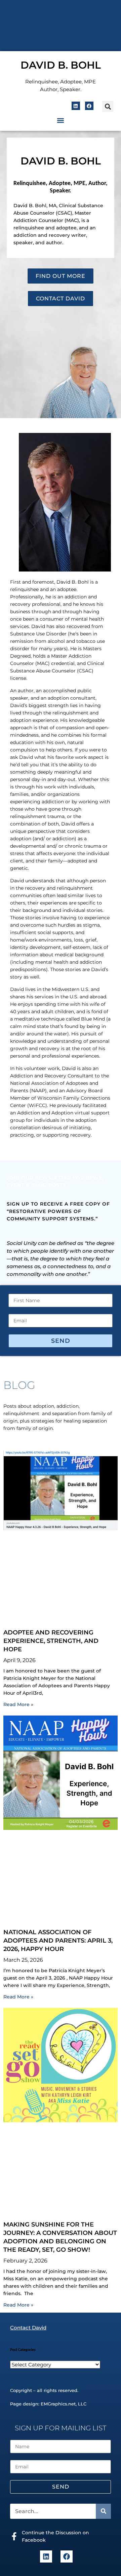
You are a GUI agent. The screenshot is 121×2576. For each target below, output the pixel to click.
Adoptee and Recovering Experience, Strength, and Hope (51, 1641)
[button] (108, 106)
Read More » (18, 1704)
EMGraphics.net (58, 2404)
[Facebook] (89, 106)
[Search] (103, 2511)
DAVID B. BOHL (61, 65)
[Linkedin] (76, 106)
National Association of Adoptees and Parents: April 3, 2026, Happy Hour (58, 1941)
